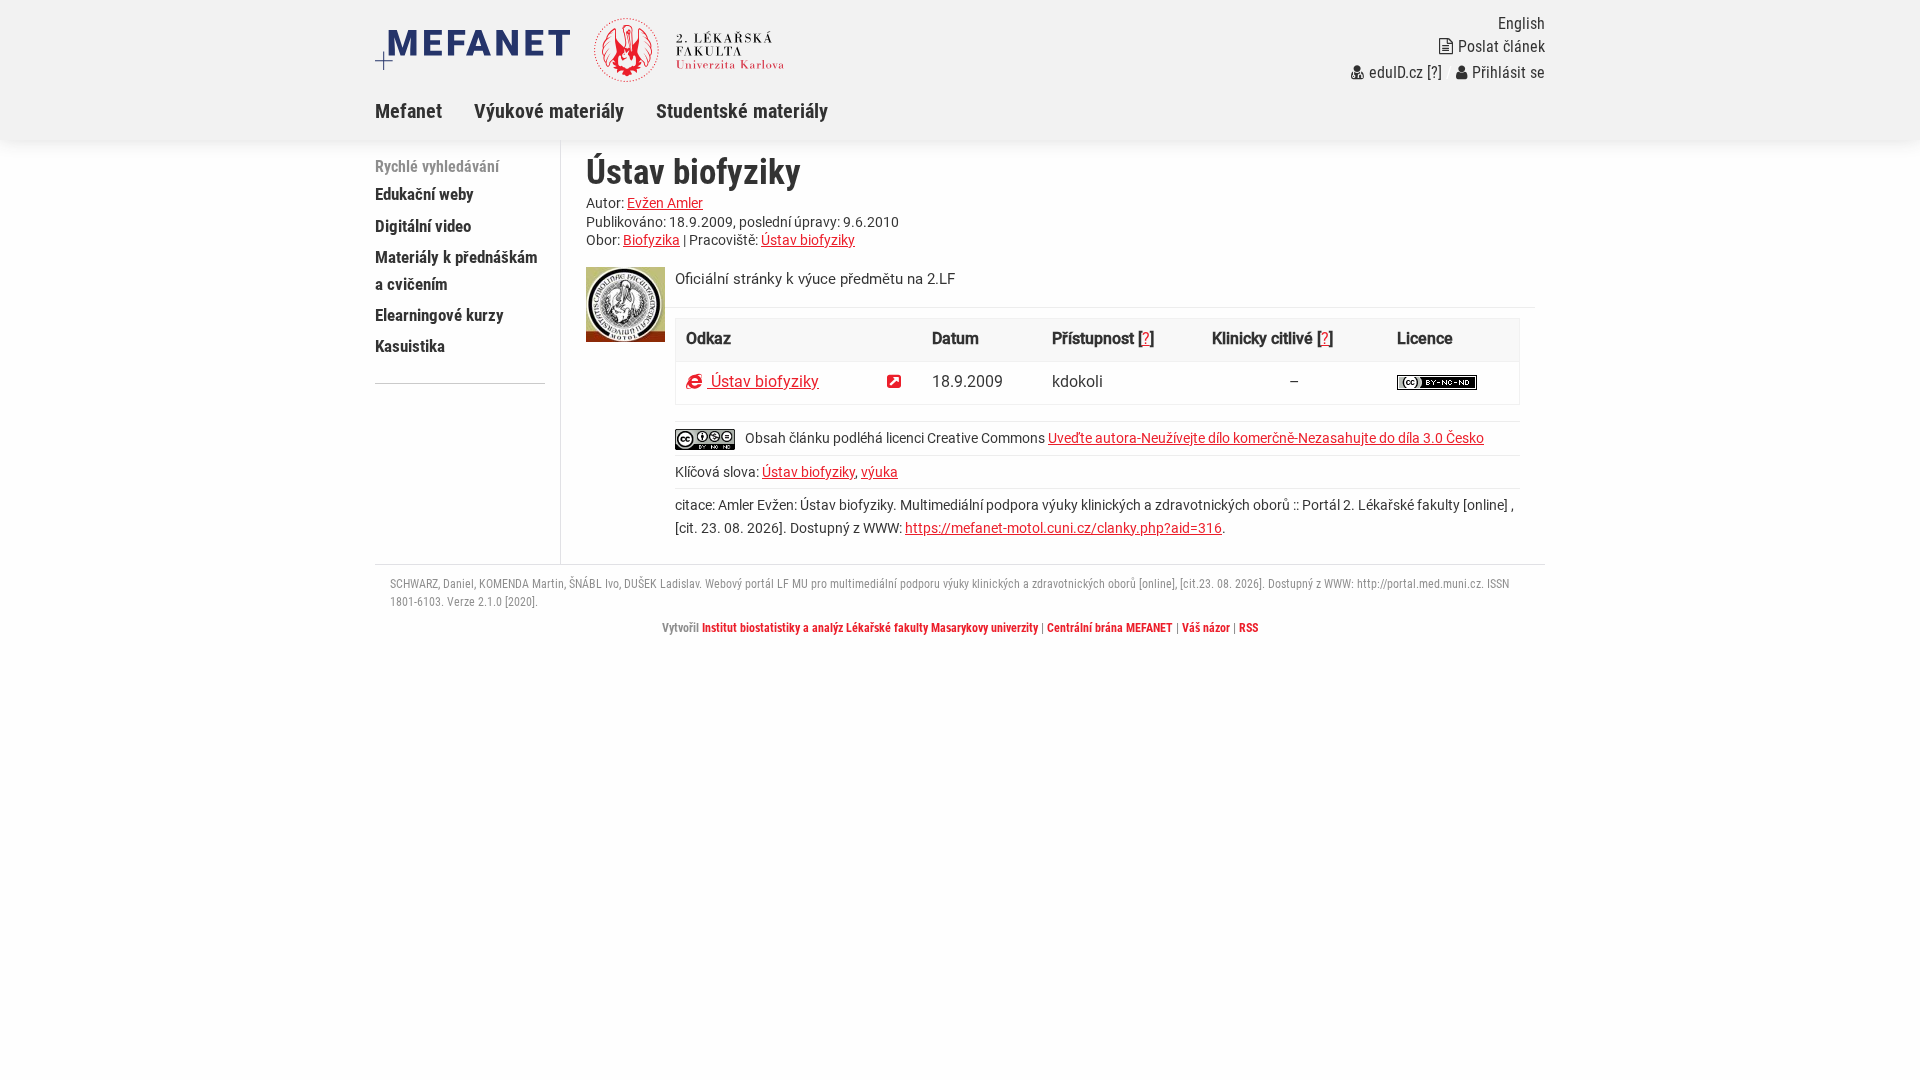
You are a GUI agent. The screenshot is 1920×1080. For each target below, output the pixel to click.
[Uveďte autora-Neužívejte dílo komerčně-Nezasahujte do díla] (1437, 381)
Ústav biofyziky (808, 240)
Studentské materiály (742, 111)
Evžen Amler (665, 203)
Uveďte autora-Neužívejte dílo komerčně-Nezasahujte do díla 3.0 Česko (1266, 438)
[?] (1434, 72)
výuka (879, 472)
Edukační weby (424, 194)
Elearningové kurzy (439, 315)
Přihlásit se (1508, 72)
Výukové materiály (549, 111)
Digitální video (423, 226)
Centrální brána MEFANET (1110, 628)
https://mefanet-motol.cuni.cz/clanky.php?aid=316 (1063, 528)
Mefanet (408, 111)
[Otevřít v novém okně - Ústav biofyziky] (894, 381)
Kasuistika (410, 346)
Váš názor (1206, 628)
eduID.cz (1396, 72)
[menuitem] (424, 111)
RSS (1248, 628)
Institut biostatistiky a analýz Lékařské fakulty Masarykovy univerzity (870, 628)
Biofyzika (651, 240)
